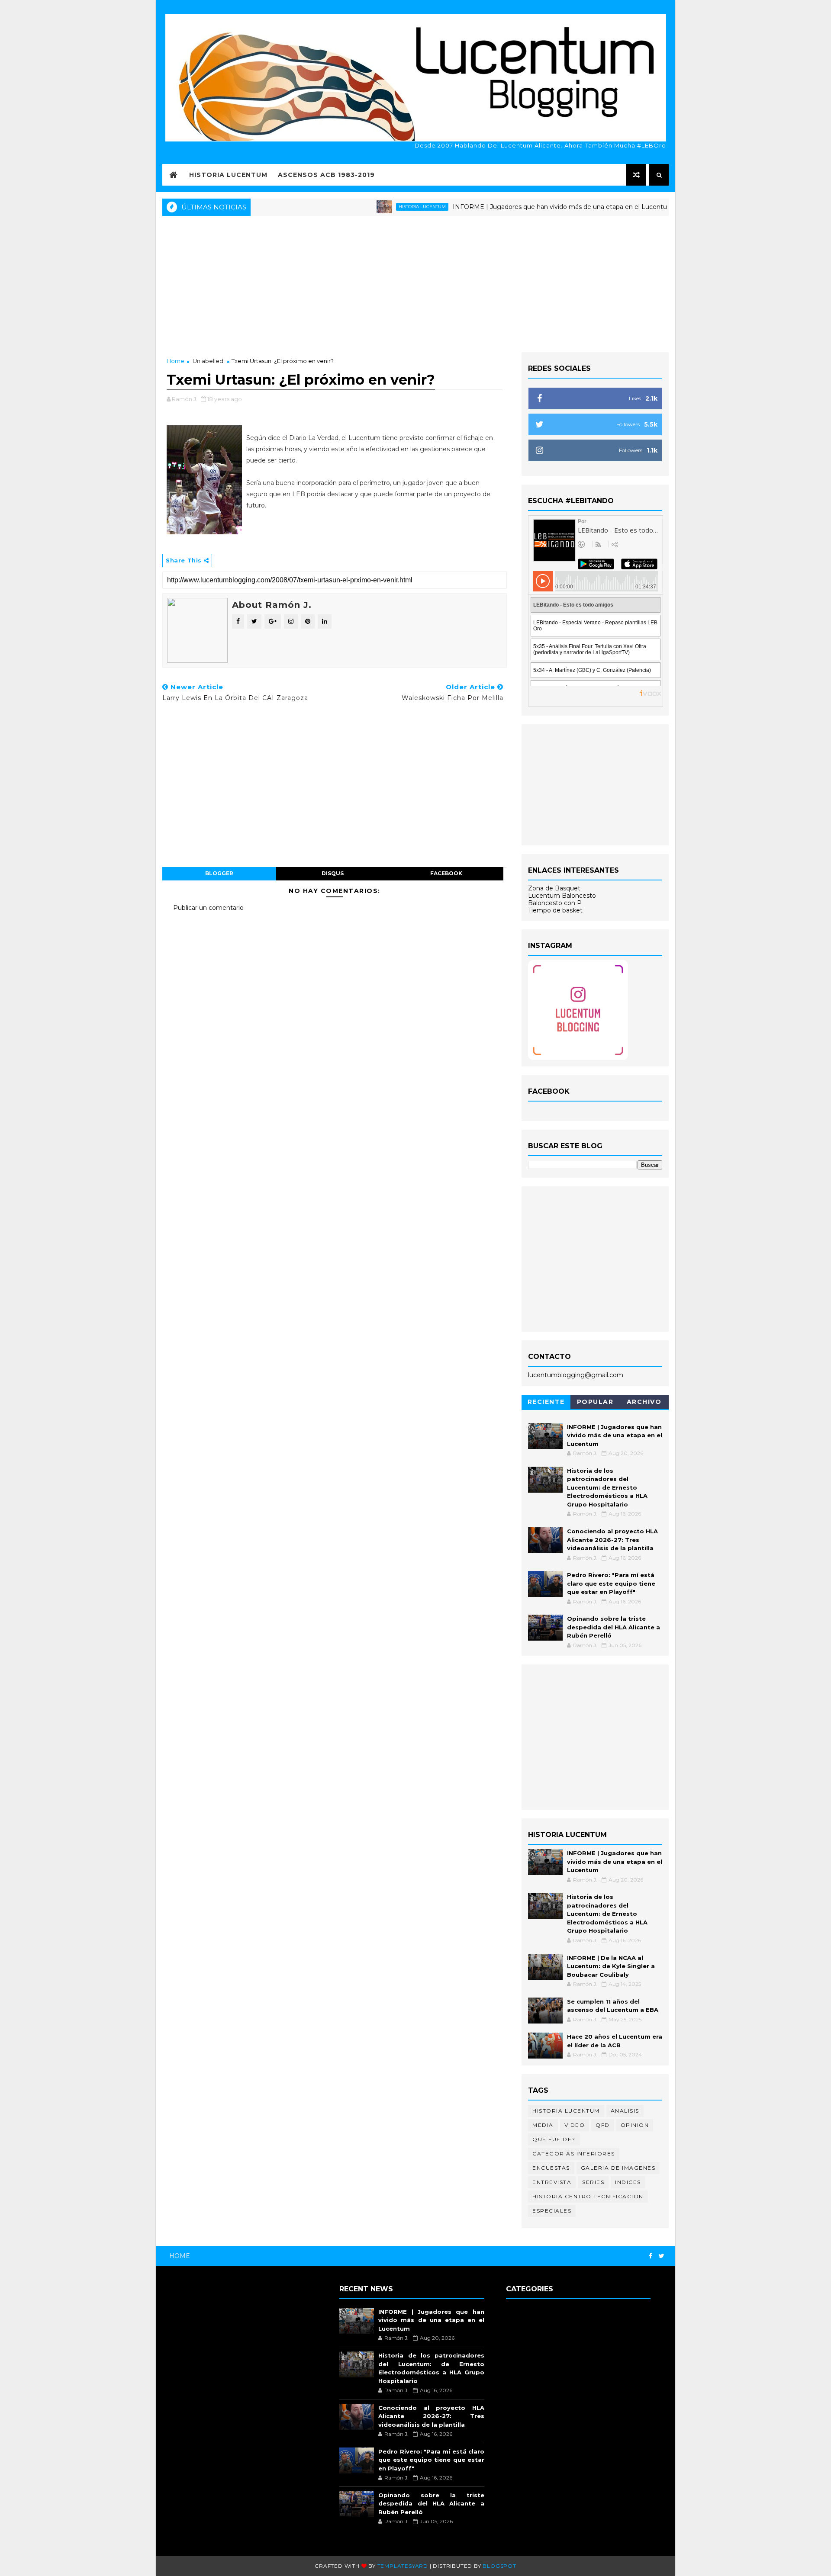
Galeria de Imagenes (618, 2168)
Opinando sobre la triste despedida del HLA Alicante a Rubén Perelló (614, 1627)
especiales (552, 2211)
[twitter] (662, 2256)
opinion (635, 2125)
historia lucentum (375, 207)
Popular (595, 1402)
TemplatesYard (403, 2566)
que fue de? (554, 2139)
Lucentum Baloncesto (562, 896)
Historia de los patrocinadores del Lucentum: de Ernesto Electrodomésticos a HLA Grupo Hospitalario (607, 1487)
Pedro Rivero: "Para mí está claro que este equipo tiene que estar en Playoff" (611, 1583)
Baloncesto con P (555, 903)
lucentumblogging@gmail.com (576, 1375)
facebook (446, 873)
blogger (219, 873)
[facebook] (651, 2256)
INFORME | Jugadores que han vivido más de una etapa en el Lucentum (516, 207)
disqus (333, 873)
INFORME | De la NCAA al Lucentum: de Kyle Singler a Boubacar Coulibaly (611, 1966)
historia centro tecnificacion (588, 2196)
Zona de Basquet (554, 888)
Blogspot (499, 2566)
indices (628, 2182)
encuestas (551, 2168)
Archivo (644, 1402)
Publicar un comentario (208, 908)
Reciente (546, 1402)
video (575, 2125)
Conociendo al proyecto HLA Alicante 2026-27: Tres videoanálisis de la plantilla (612, 1540)
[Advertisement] (415, 283)
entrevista (552, 2182)
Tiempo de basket (555, 910)
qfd (603, 2125)
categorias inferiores (574, 2154)
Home (176, 361)
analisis (625, 2111)
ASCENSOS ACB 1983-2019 (326, 175)
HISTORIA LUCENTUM (228, 175)
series (593, 2182)
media (543, 2125)
